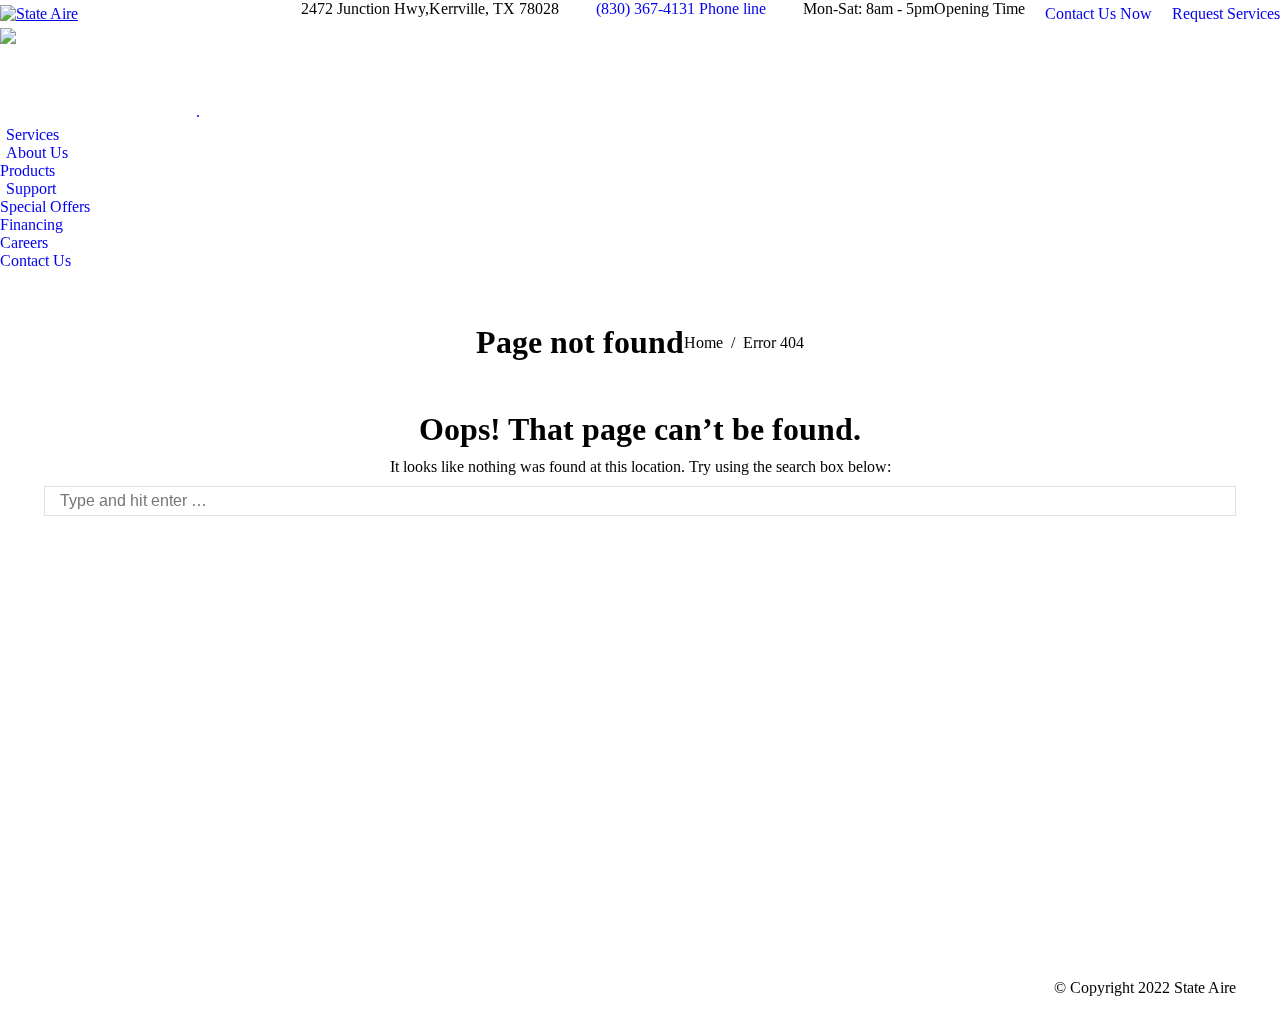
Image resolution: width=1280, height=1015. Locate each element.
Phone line (732, 8)
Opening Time (979, 8)
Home (703, 342)
